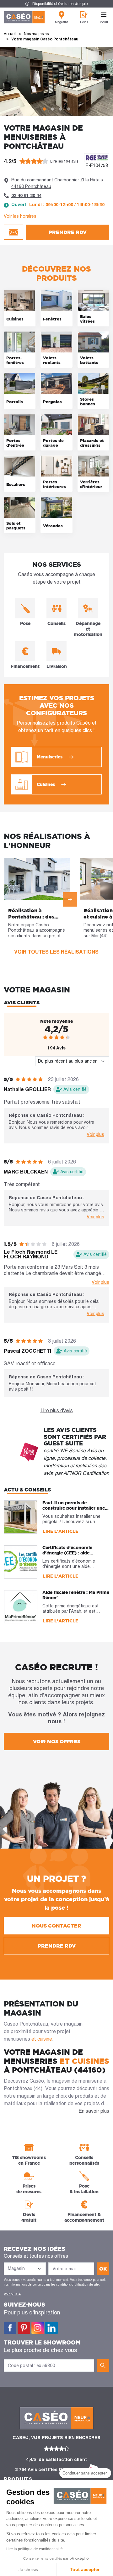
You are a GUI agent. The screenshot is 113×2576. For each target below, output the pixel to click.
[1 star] (45, 1037)
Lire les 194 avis (64, 161)
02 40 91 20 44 (26, 195)
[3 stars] (56, 1037)
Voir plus (95, 1134)
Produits (18, 2479)
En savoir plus (94, 2111)
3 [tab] (61, 109)
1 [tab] (44, 109)
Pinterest (24, 2328)
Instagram (38, 2328)
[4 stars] (62, 1037)
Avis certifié (75, 1089)
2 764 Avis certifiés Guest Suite (50, 2469)
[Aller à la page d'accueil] (24, 17)
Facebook (10, 2328)
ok (103, 2269)
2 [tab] (52, 109)
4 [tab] (69, 109)
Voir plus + (12, 2294)
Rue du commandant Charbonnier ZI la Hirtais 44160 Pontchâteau (57, 183)
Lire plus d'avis (57, 1410)
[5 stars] (68, 1037)
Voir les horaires (20, 216)
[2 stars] (51, 1037)
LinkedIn (51, 2328)
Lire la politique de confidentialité (35, 2549)
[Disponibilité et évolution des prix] (56, 4)
